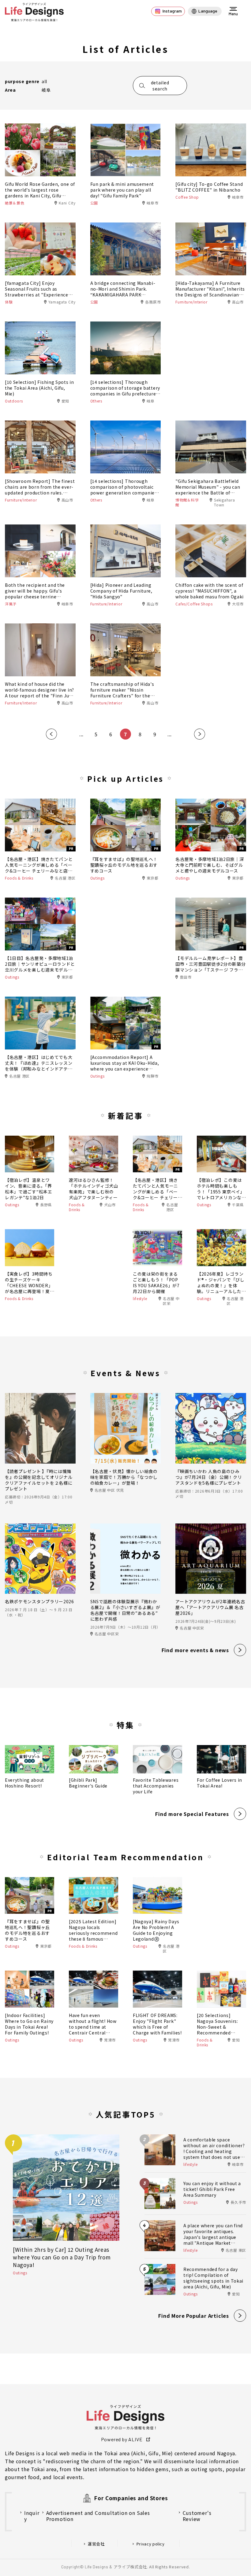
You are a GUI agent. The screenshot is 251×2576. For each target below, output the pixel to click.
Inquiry (32, 2516)
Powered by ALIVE (122, 2439)
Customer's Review (197, 2516)
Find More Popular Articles (194, 2316)
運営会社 (96, 2544)
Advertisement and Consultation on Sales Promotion (98, 2516)
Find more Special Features (192, 1814)
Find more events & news (195, 1650)
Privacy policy (151, 2544)
